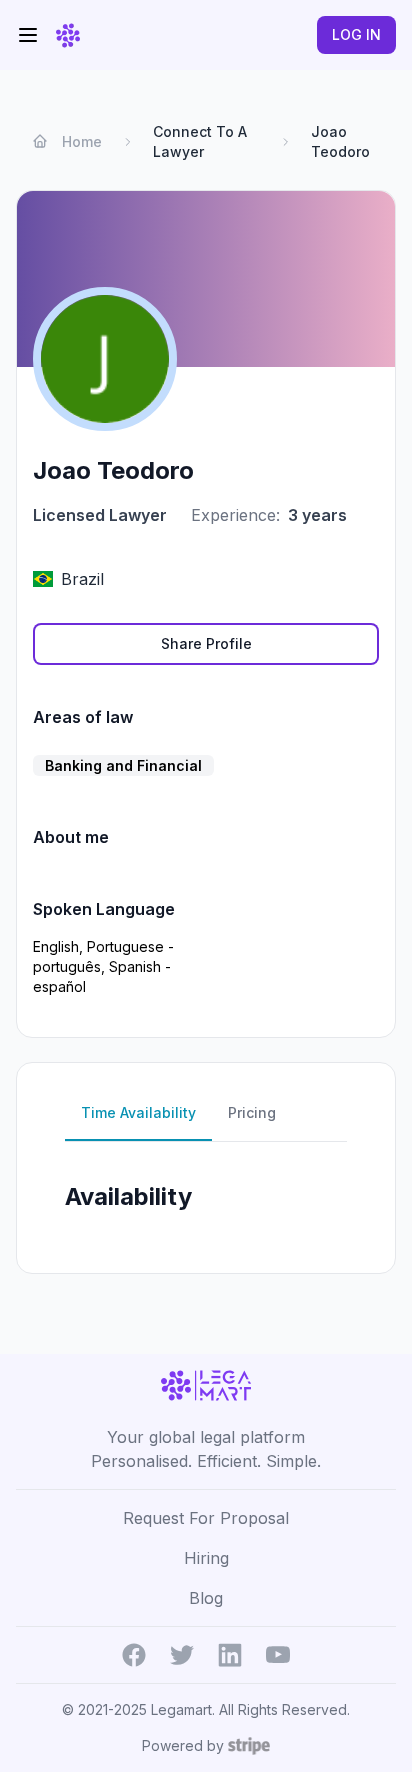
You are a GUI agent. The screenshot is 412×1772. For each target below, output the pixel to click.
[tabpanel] (206, 1199)
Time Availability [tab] (138, 1112)
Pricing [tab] (252, 1112)
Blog (206, 1598)
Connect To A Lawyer (200, 141)
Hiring (206, 1558)
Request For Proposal (206, 1518)
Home (82, 141)
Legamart (181, 1709)
